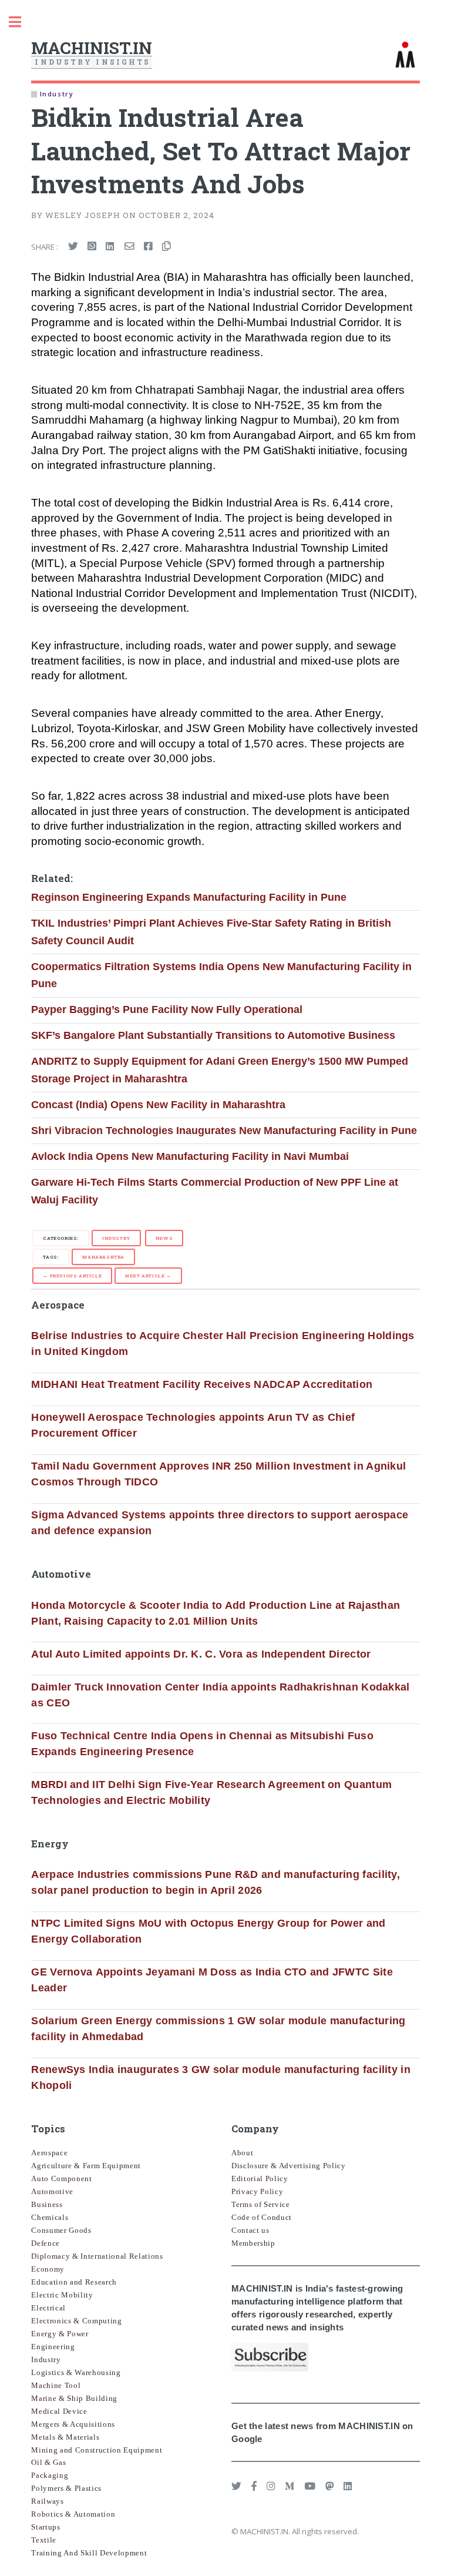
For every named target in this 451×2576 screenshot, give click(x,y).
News (164, 1238)
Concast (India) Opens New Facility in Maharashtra (158, 1105)
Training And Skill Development (89, 2553)
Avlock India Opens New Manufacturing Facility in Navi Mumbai (190, 1156)
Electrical (48, 2308)
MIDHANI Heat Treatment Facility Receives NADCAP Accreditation (202, 1384)
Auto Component (61, 2178)
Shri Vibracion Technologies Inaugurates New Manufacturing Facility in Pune (224, 1131)
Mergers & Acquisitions (73, 2424)
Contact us (250, 2230)
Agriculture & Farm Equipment (86, 2166)
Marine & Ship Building (74, 2398)
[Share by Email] (129, 247)
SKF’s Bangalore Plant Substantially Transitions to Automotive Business (213, 1035)
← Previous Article (72, 1276)
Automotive (52, 2191)
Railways (47, 2501)
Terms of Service (261, 2204)
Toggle (21, 22)
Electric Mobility (62, 2295)
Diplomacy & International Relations (97, 2256)
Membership (253, 2243)
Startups (46, 2527)
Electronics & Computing (76, 2321)
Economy (48, 2269)
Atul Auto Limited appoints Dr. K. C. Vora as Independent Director (201, 1654)
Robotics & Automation (73, 2514)
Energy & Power (60, 2334)
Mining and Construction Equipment (97, 2450)
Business (47, 2204)
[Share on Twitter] (73, 247)
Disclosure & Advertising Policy (289, 2166)
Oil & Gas (48, 2462)
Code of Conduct (262, 2217)
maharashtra (103, 1257)
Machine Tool (56, 2385)
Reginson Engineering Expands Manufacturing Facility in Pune (189, 897)
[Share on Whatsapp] (92, 247)
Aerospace (49, 2153)
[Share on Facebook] (148, 247)
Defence (46, 2243)
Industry (116, 1238)
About (242, 2153)
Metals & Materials (65, 2437)
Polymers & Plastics (66, 2488)
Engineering (53, 2347)
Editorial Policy (260, 2178)
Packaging (50, 2475)
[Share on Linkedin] (110, 247)
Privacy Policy (257, 2191)
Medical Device (59, 2411)
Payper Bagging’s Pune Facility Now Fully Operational (167, 1009)
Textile (44, 2540)
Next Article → (148, 1276)
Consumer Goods (61, 2230)
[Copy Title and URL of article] (166, 247)
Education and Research (74, 2282)
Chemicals (50, 2217)
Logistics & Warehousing (76, 2372)
